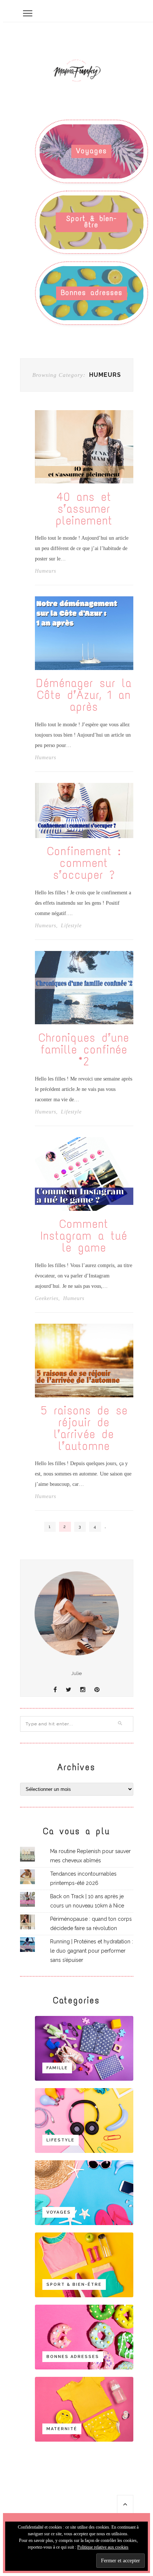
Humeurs (45, 571)
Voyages (92, 151)
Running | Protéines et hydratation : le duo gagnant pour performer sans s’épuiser (92, 1951)
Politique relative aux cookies (103, 2547)
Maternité (62, 2429)
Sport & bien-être (92, 222)
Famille (57, 2068)
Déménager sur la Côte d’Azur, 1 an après (84, 695)
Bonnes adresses (92, 293)
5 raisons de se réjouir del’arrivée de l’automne (84, 1428)
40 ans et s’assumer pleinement (84, 509)
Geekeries (47, 1299)
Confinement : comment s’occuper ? (84, 863)
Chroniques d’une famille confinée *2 (84, 1050)
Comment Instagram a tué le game (84, 1236)
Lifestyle (71, 926)
